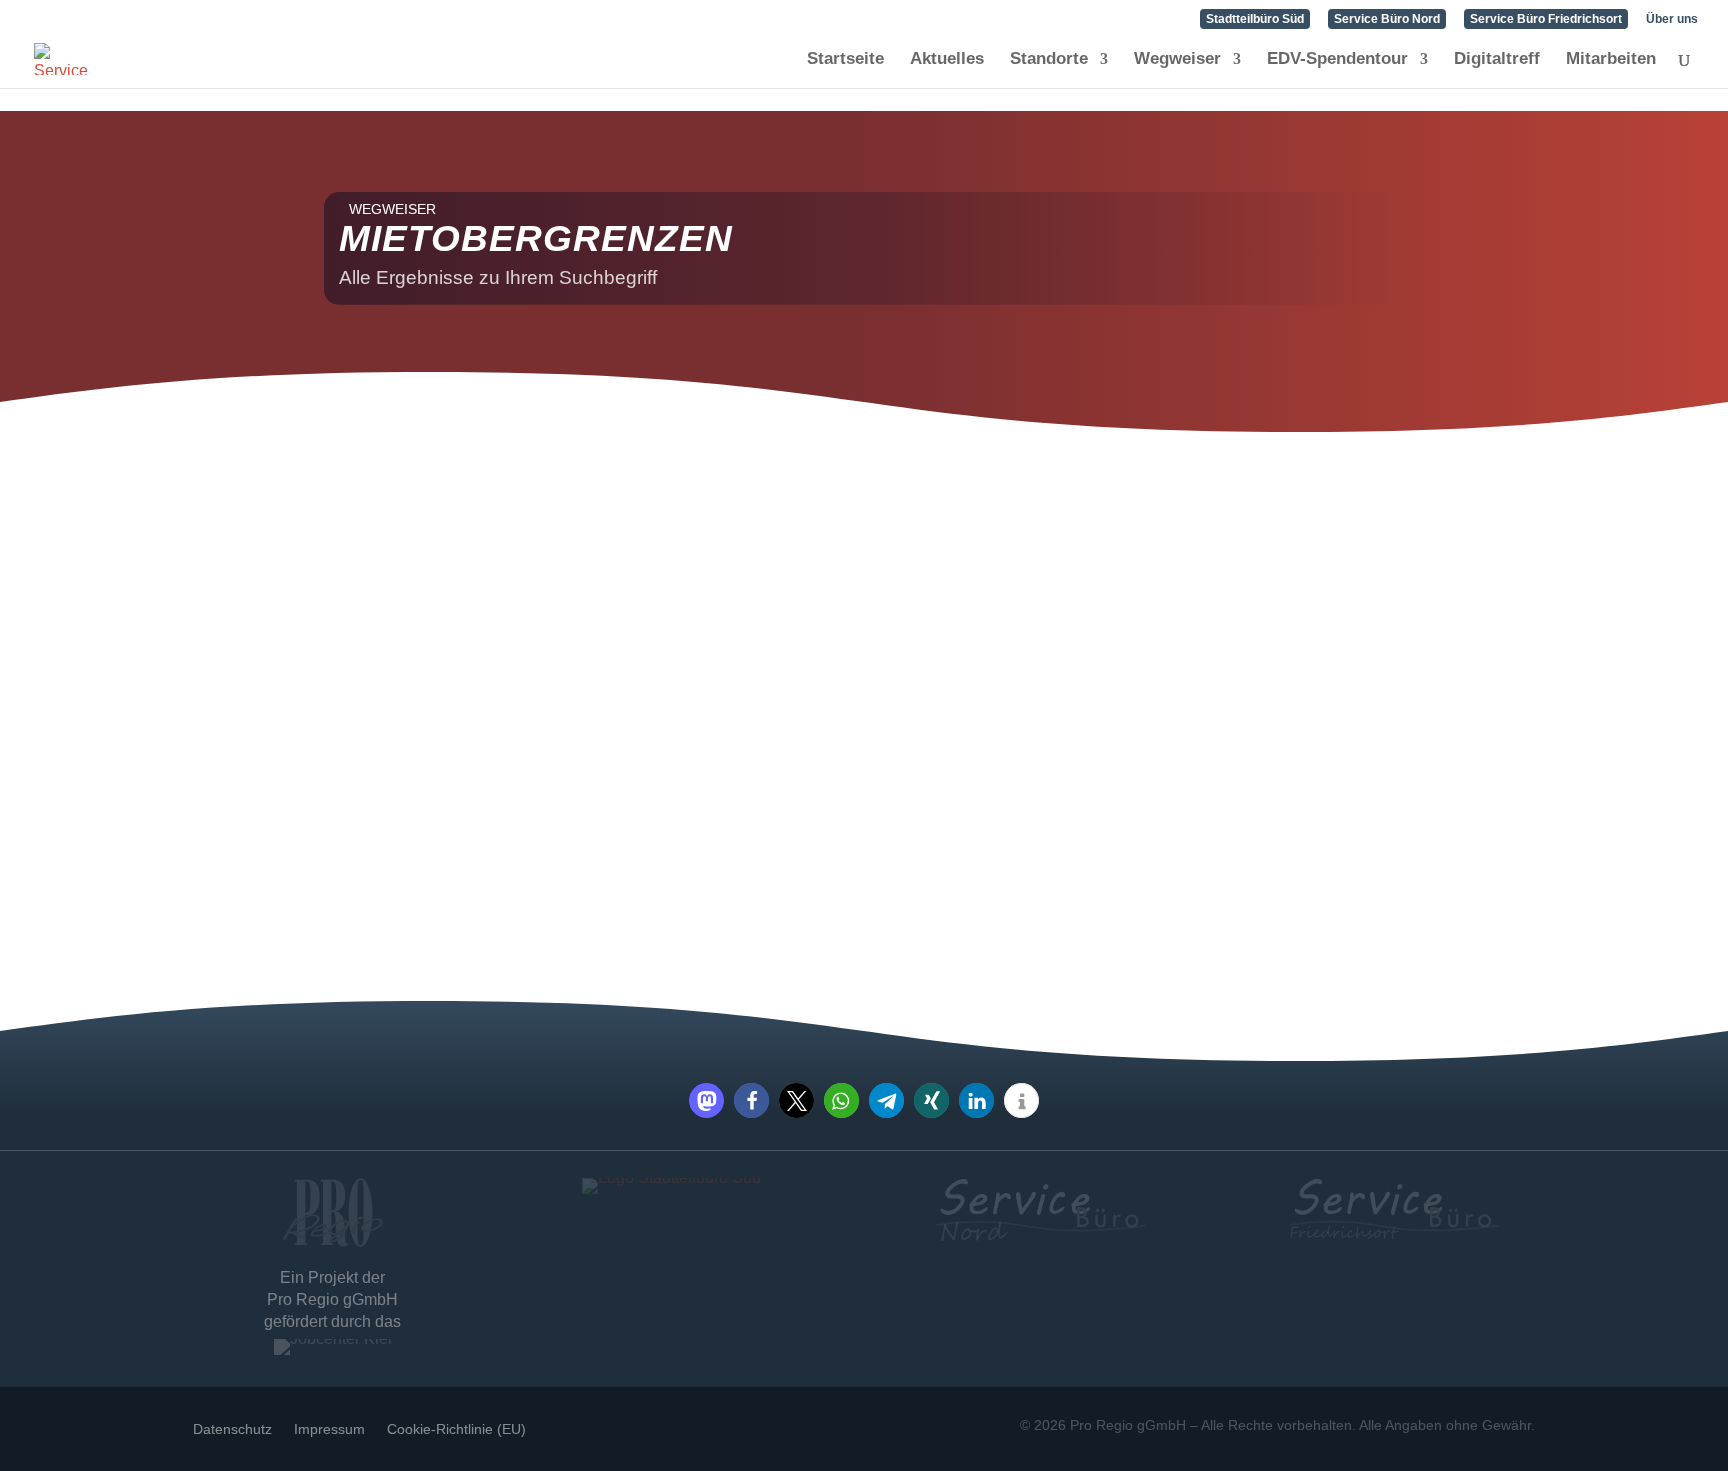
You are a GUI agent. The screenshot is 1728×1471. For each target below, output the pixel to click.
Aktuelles (947, 60)
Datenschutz (232, 1428)
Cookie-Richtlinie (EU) (456, 1428)
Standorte (1049, 60)
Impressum (329, 1428)
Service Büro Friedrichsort (1546, 19)
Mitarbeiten (1611, 60)
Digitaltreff (1497, 60)
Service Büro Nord (1387, 19)
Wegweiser (1177, 60)
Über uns (1672, 19)
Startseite (845, 60)
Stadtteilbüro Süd (1255, 19)
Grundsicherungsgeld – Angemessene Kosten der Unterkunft (475, 536)
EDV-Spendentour (1337, 60)
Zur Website (390, 837)
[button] (706, 1100)
